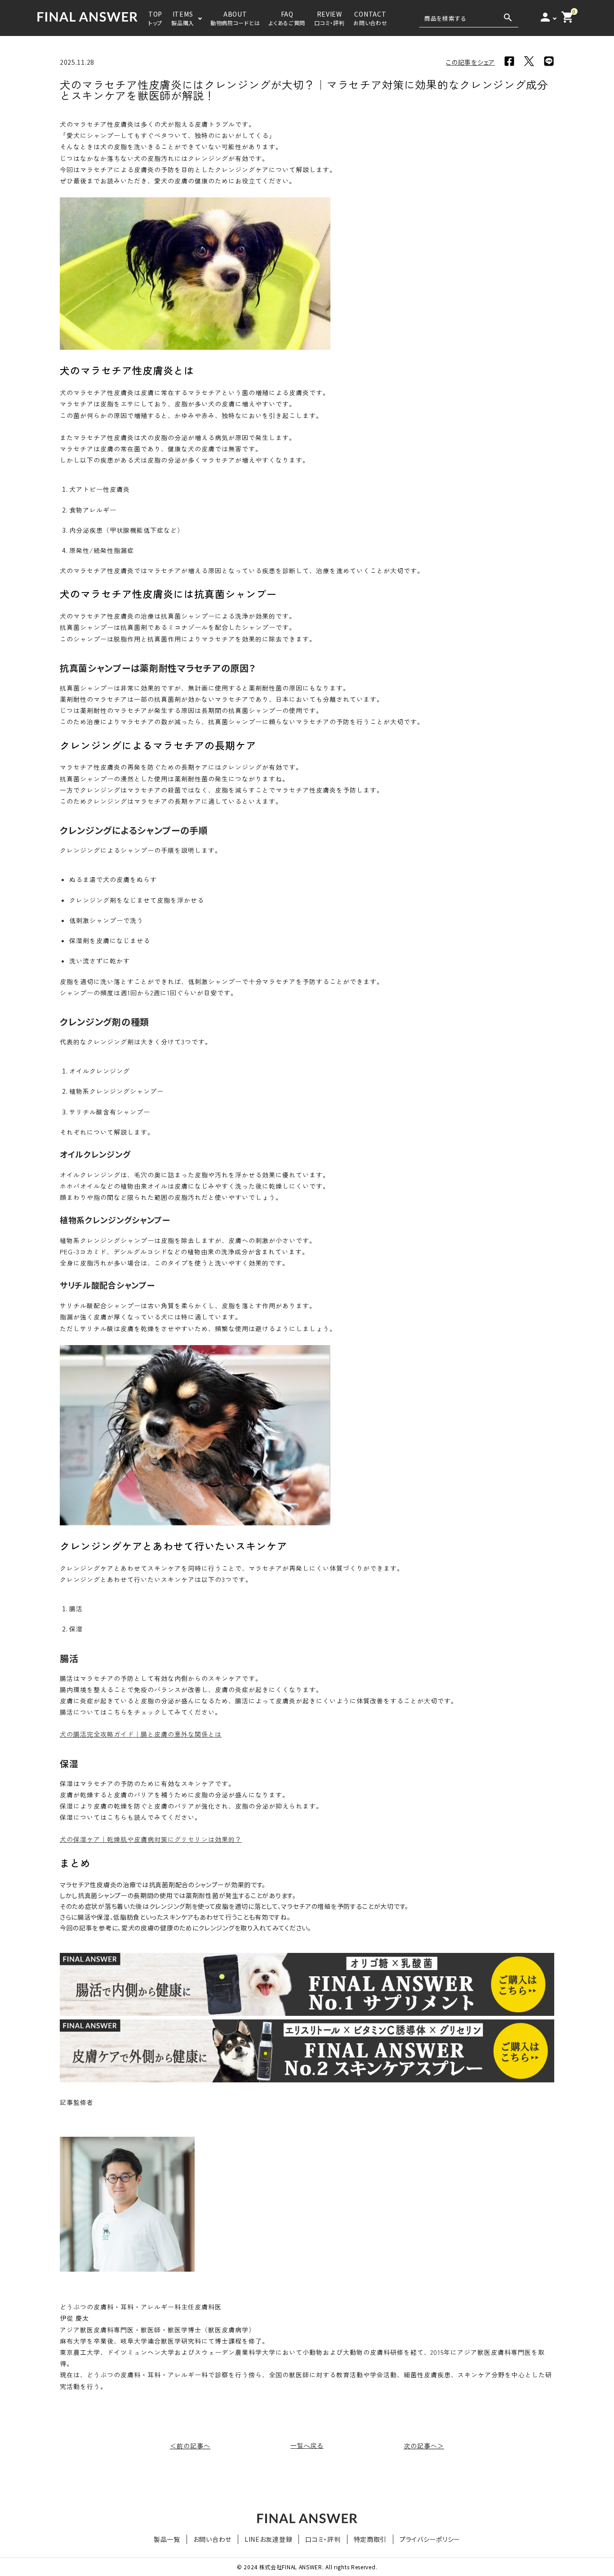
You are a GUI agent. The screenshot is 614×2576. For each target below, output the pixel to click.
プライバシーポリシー (430, 2539)
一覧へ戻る (307, 2446)
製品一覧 (167, 2539)
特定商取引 (370, 2539)
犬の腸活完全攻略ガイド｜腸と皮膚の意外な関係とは (141, 1734)
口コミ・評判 (323, 2539)
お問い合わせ (212, 2539)
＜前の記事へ (190, 2446)
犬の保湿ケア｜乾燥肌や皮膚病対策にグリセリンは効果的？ (151, 1839)
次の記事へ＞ (424, 2446)
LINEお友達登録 (268, 2539)
